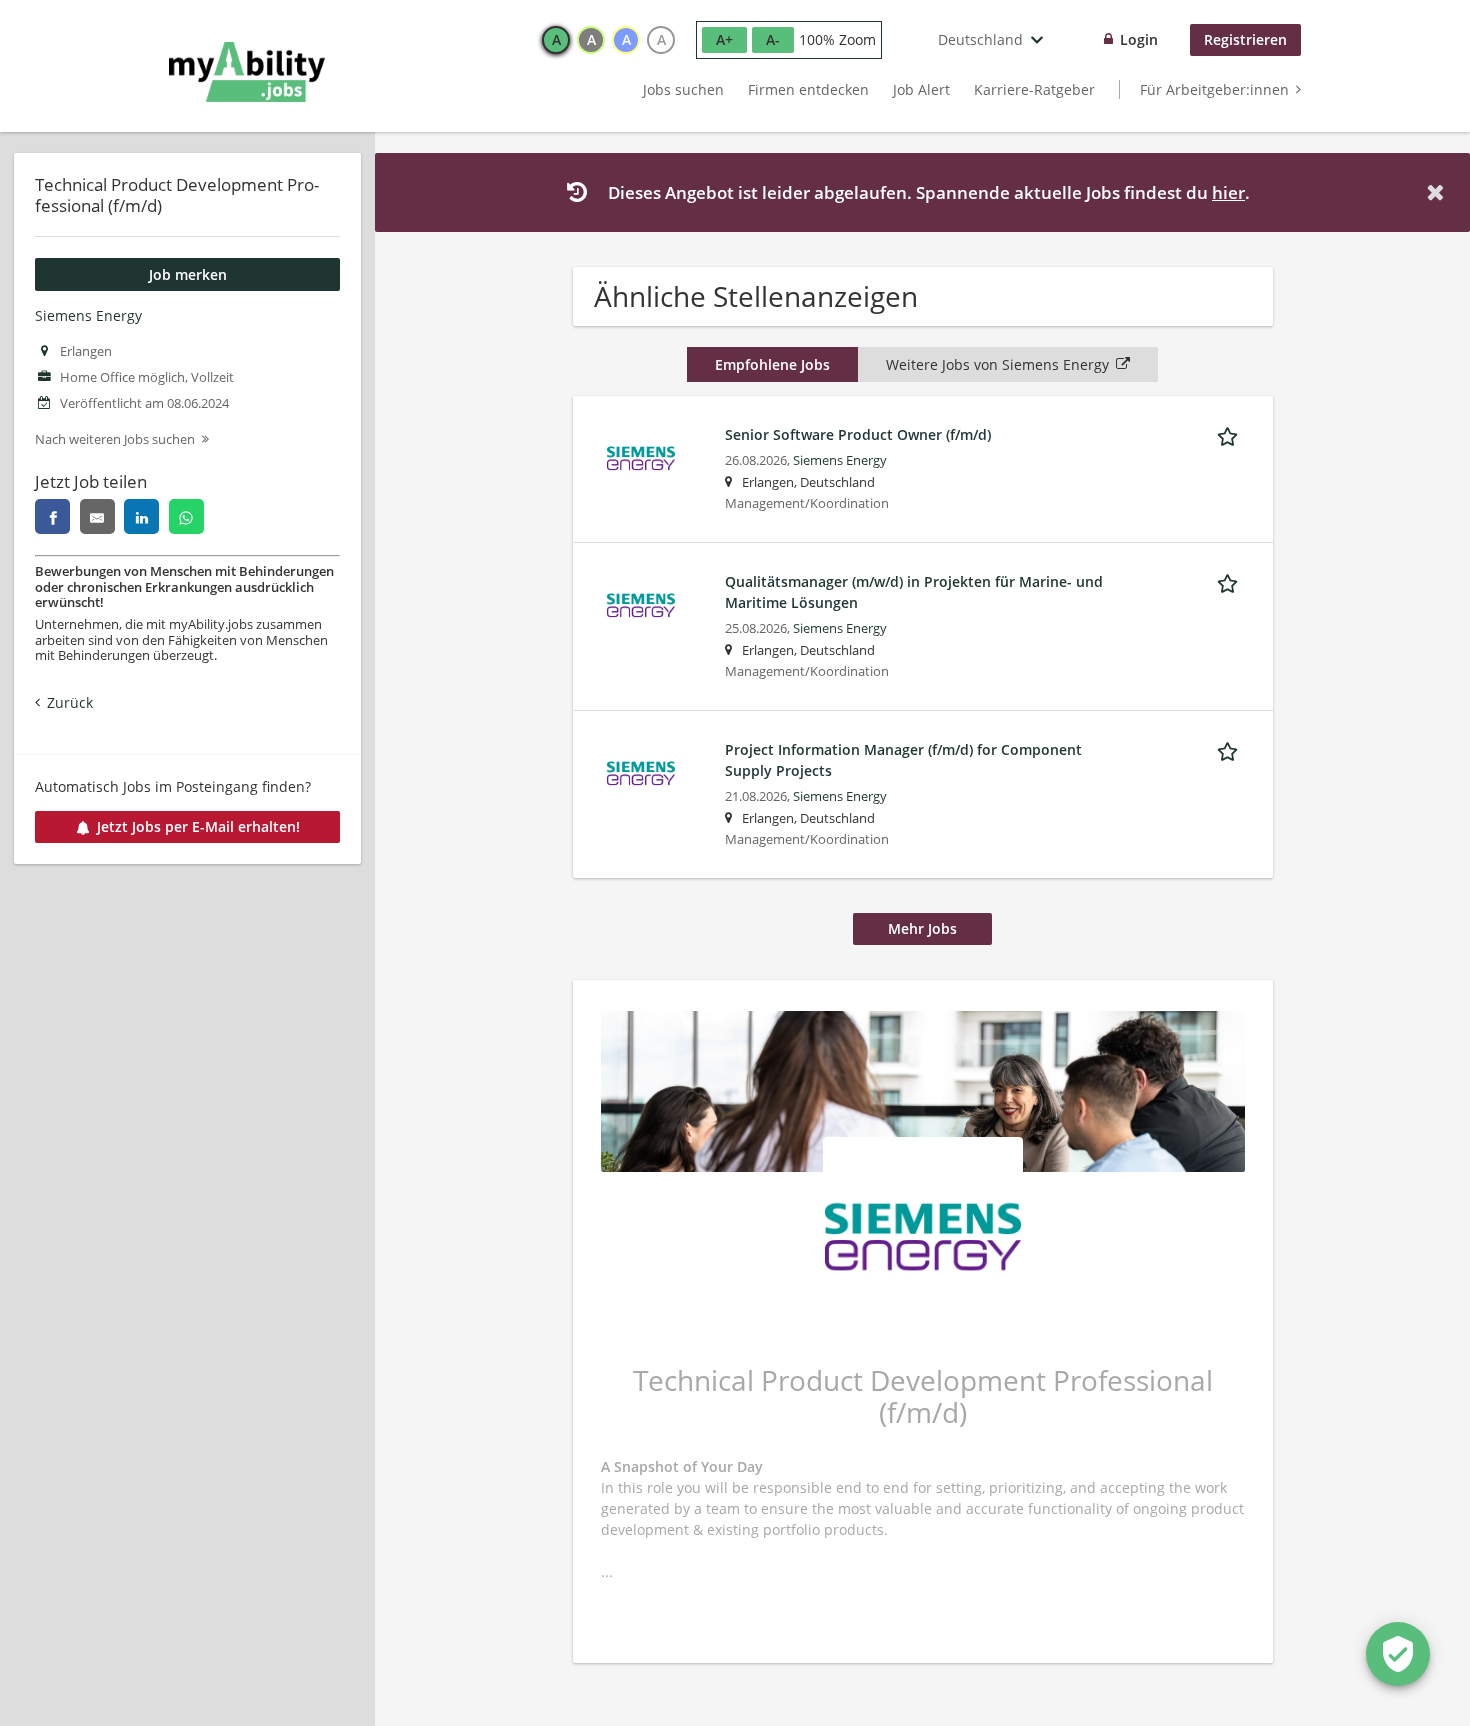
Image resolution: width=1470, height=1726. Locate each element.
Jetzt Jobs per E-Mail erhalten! (198, 826)
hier (1228, 192)
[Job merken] (1231, 434)
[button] (1439, 192)
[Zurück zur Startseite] (247, 72)
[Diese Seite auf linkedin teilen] (141, 516)
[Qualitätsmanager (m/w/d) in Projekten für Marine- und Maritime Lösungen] (641, 603)
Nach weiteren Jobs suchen (115, 439)
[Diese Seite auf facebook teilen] (52, 516)
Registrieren (1245, 39)
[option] (556, 40)
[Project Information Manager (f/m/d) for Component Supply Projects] (641, 771)
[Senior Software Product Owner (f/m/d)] (641, 456)
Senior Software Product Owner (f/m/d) (858, 434)
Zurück (70, 702)
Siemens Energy (88, 315)
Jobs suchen (683, 89)
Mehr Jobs (922, 928)
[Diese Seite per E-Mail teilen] (97, 516)
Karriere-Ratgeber (1034, 89)
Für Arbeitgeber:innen (1214, 89)
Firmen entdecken (808, 89)
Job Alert (921, 89)
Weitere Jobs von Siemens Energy (997, 364)
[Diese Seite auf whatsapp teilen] (186, 516)
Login (1139, 39)
